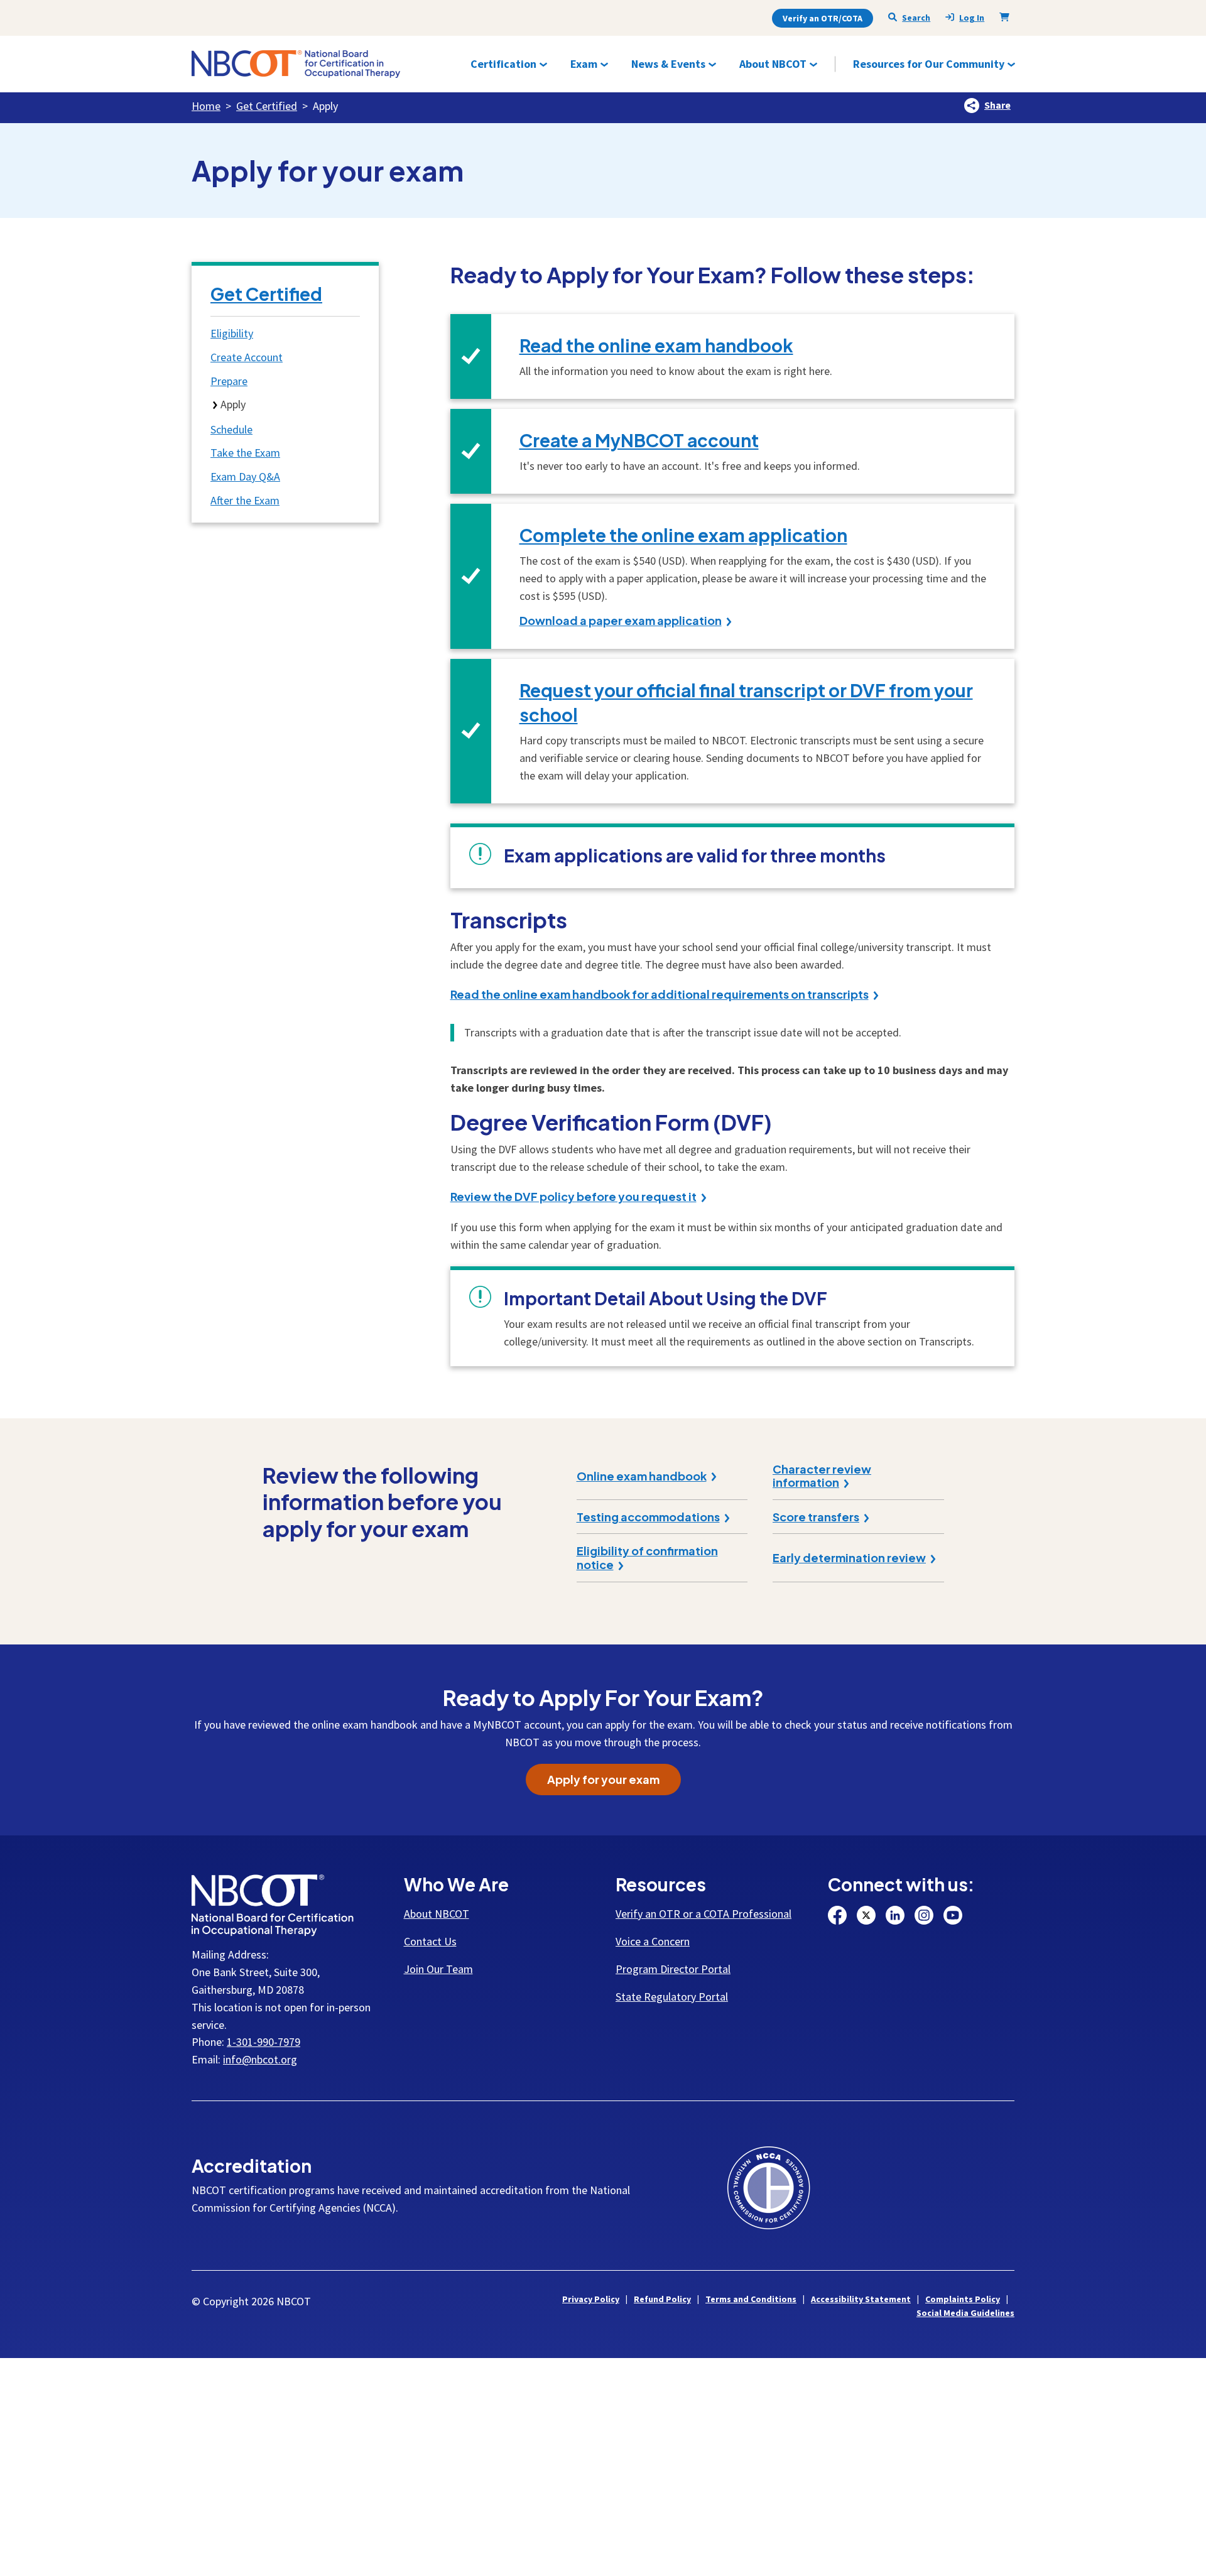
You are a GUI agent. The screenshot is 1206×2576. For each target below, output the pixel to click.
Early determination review (849, 1558)
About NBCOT (437, 1914)
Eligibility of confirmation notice (647, 1557)
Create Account (247, 357)
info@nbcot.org (260, 2059)
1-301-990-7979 (263, 2042)
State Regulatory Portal (672, 1997)
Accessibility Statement (861, 2299)
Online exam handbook (642, 1476)
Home (206, 106)
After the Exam (245, 500)
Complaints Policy (963, 2299)
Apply (233, 404)
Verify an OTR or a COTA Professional (703, 1914)
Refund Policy (662, 2299)
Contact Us (430, 1941)
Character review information (822, 1476)
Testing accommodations (648, 1517)
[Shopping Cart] (1007, 17)
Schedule (231, 429)
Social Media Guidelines (965, 2313)
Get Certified (267, 106)
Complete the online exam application (683, 535)
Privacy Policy (591, 2299)
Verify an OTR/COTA (823, 18)
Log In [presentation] (972, 18)
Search (916, 18)
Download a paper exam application (621, 621)
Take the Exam (245, 453)
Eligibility (232, 333)
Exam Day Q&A (245, 476)
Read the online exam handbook (656, 345)
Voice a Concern (653, 1941)
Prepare (229, 381)
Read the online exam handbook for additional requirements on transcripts (660, 994)
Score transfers (816, 1517)
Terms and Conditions (751, 2299)
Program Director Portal (673, 1969)
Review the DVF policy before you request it (573, 1197)
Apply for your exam (603, 1779)
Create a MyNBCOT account (639, 440)
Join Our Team (438, 1969)
